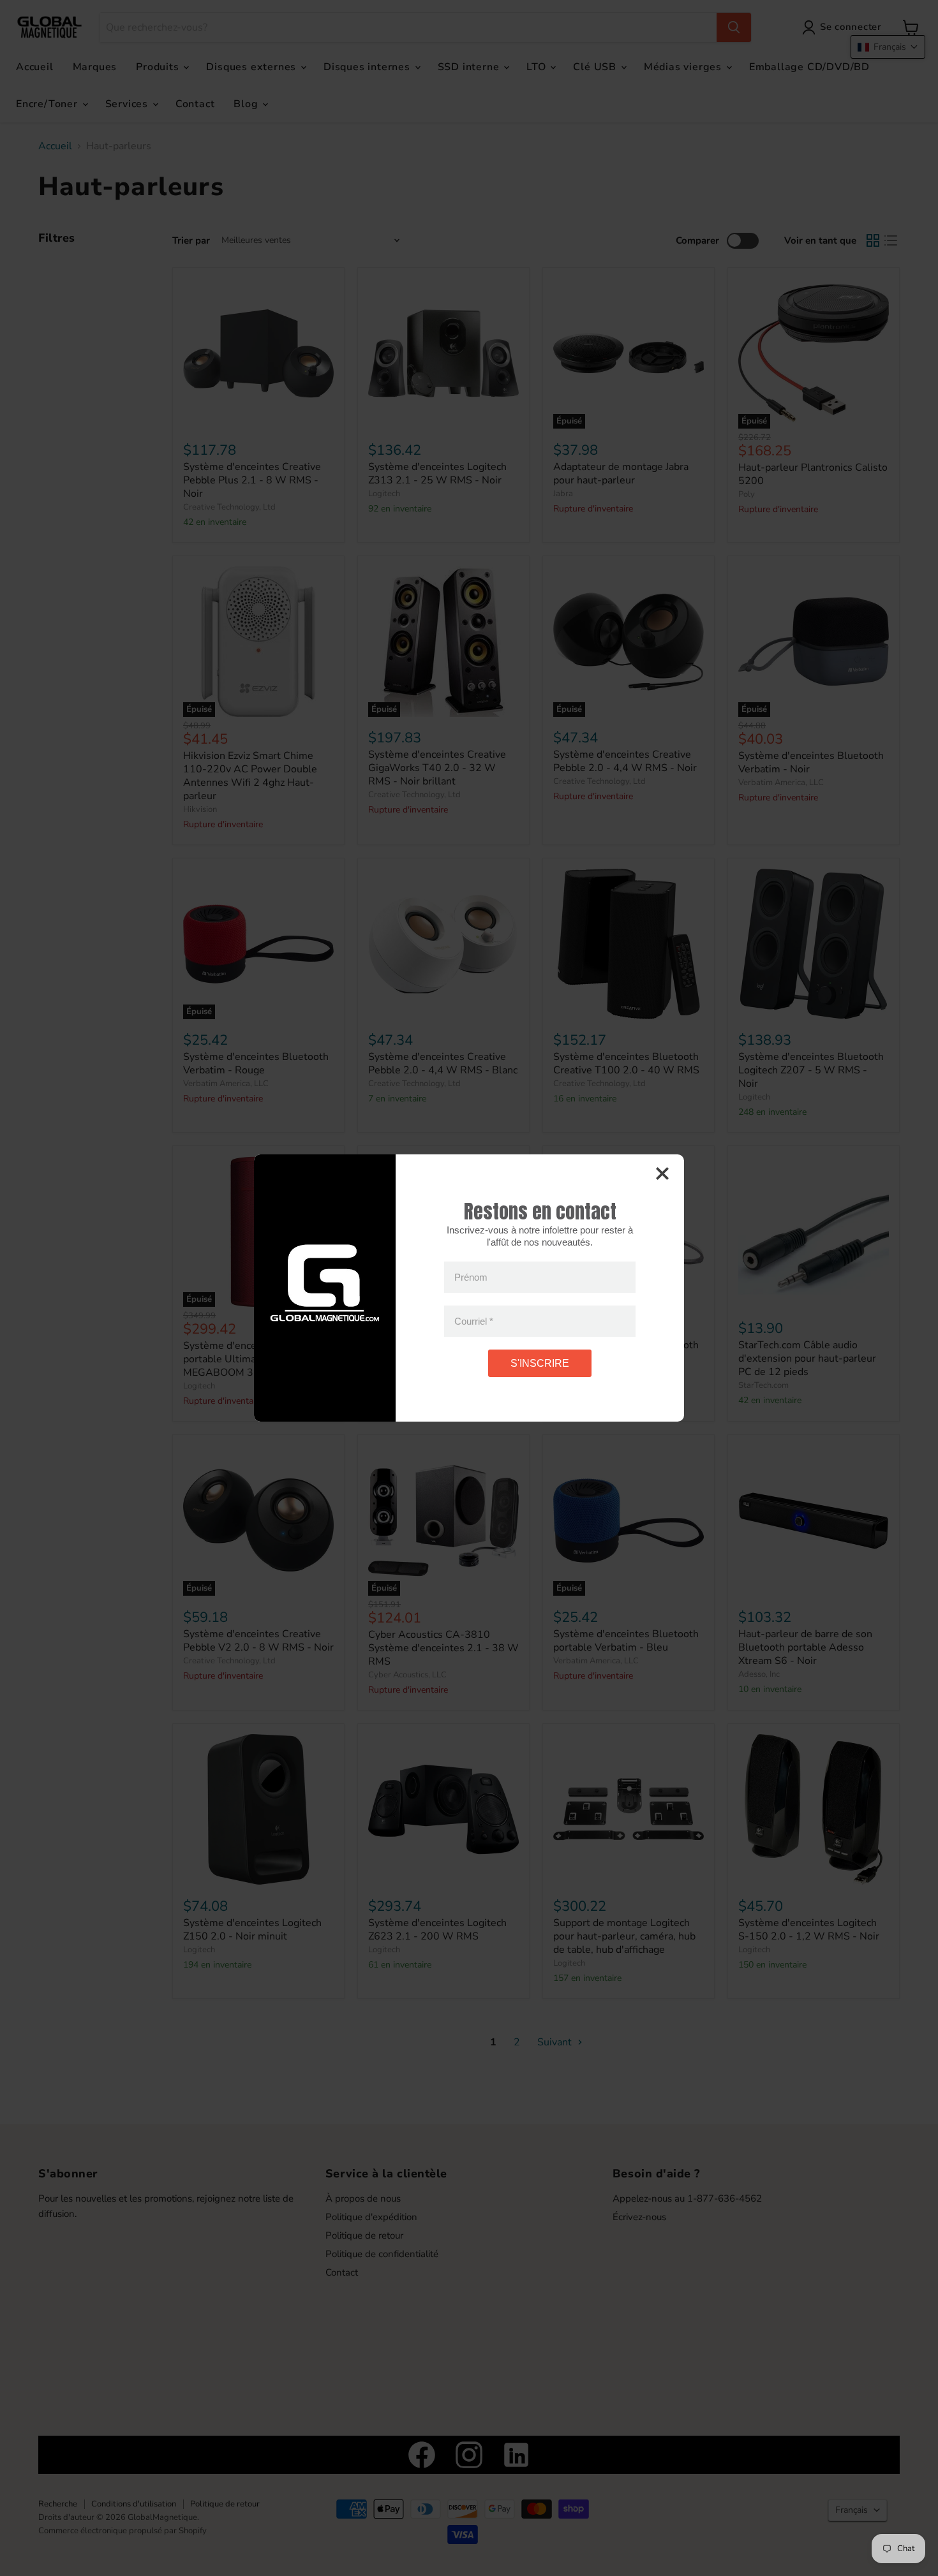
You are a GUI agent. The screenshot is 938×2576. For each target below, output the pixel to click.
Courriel (474, 1321)
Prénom (471, 1277)
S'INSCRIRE (540, 1363)
